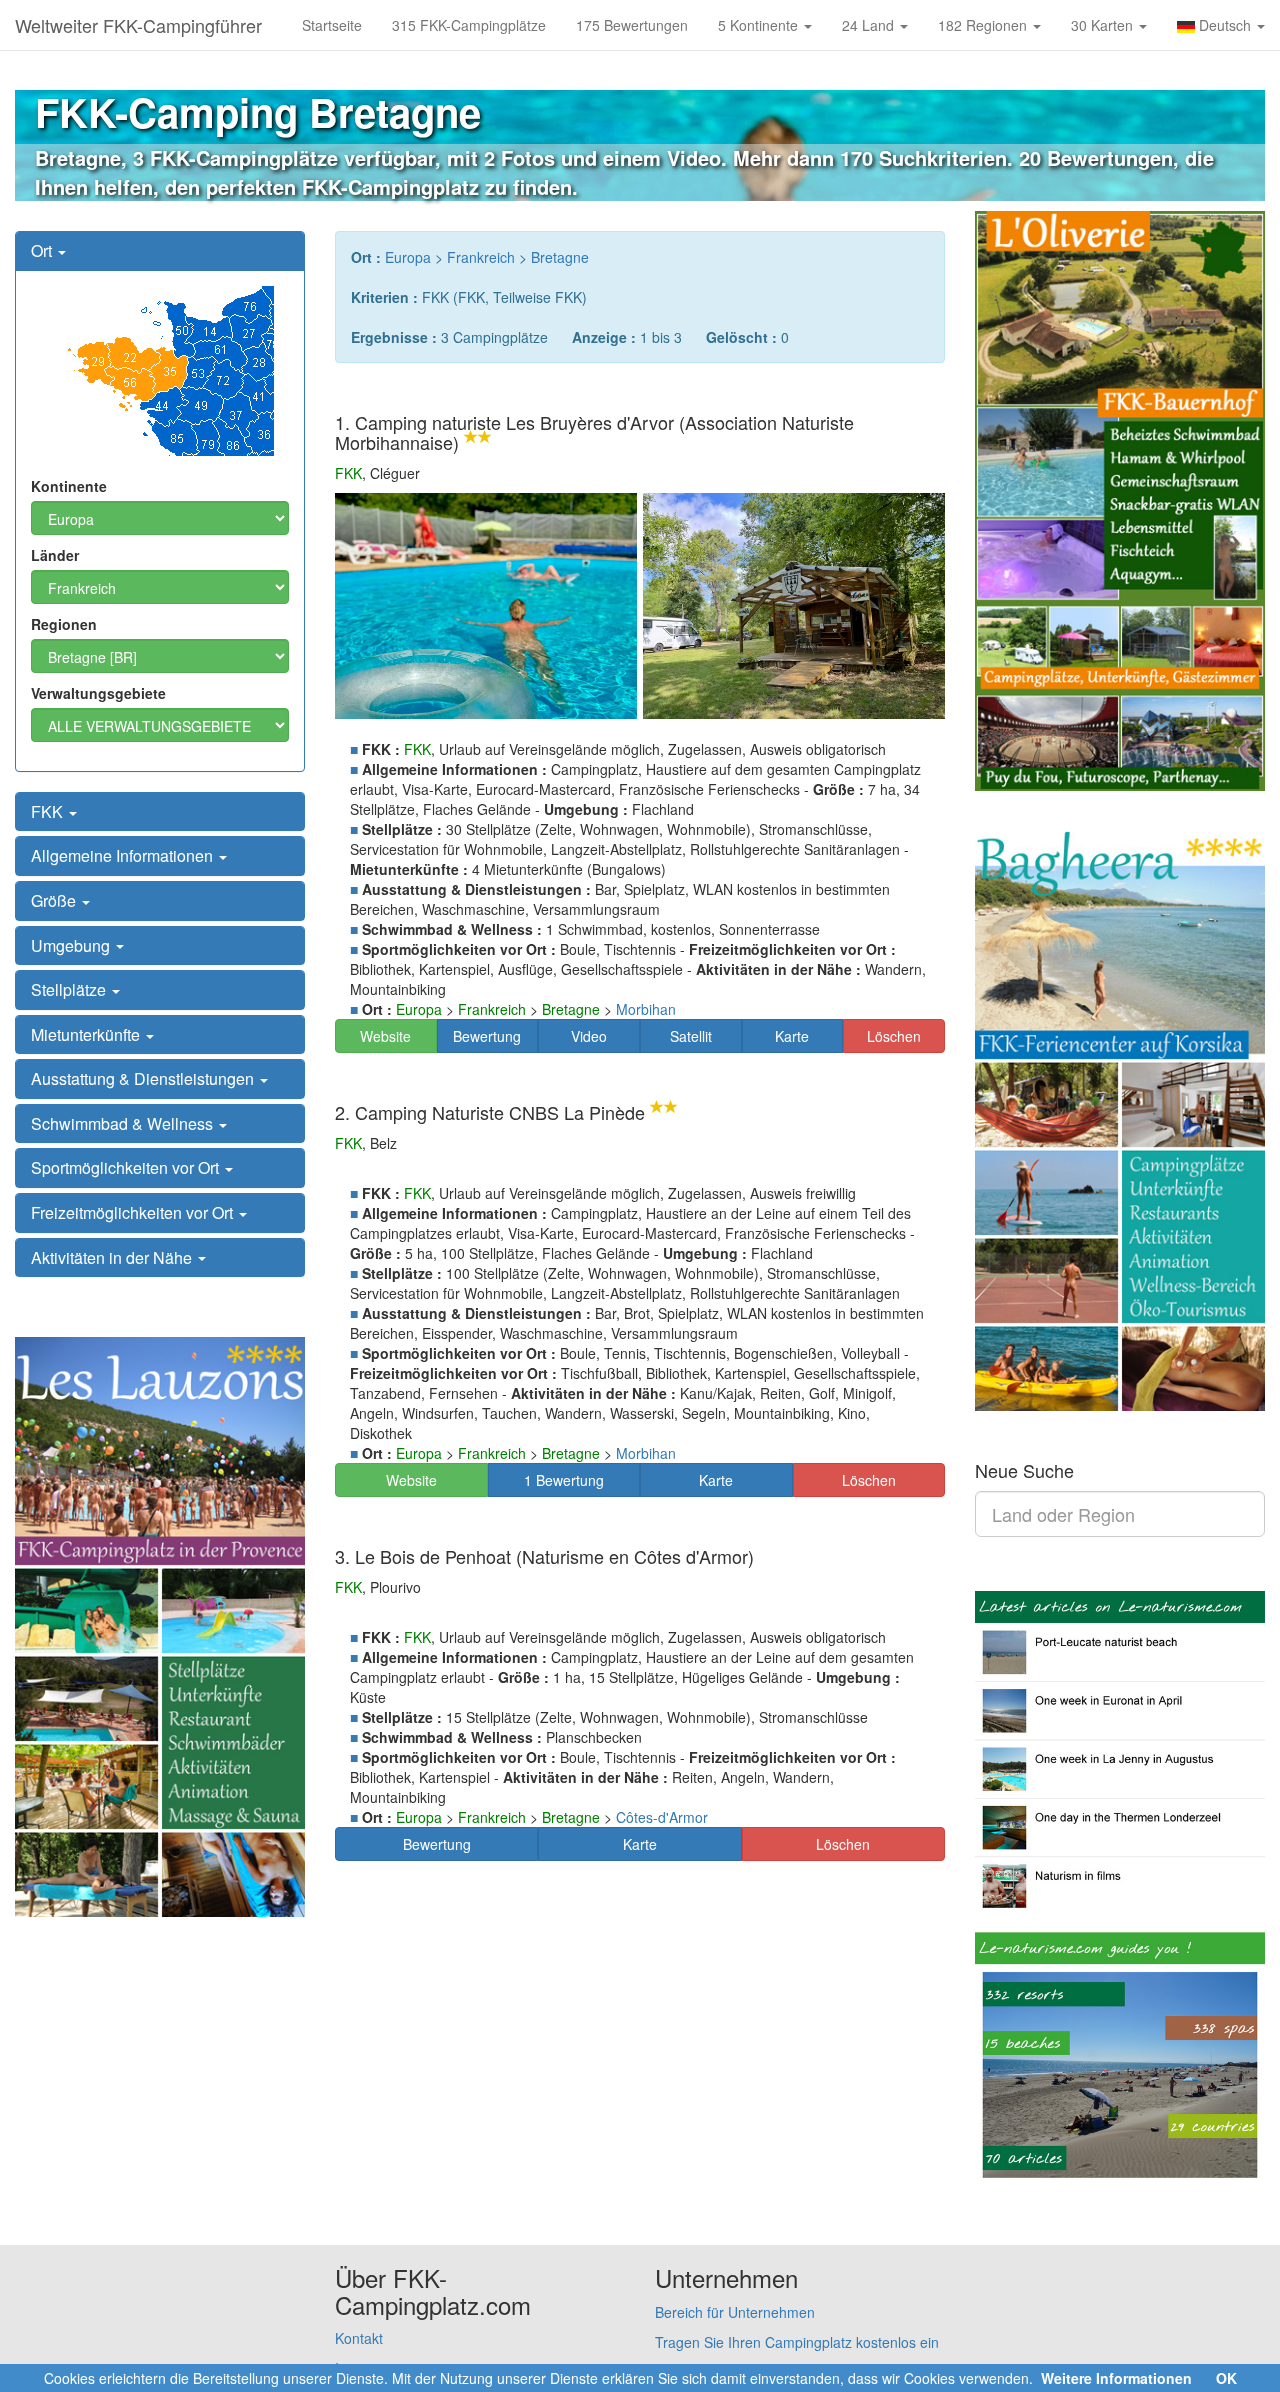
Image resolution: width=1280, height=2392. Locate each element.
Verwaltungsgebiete (98, 693)
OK (1226, 2378)
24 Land (870, 25)
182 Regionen (984, 25)
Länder (55, 555)
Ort (43, 250)
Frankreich (481, 257)
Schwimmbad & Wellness (124, 1123)
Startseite (332, 25)
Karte (792, 1036)
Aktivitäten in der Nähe (113, 1257)
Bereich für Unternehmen (735, 2312)
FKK (49, 811)
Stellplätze (70, 989)
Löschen (894, 1036)
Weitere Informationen (1116, 2378)
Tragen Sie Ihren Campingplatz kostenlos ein (797, 2342)
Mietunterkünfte (87, 1034)
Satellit (691, 1036)
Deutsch (1225, 25)
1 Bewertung (564, 1480)
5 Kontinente (760, 25)
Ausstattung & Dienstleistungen (144, 1078)
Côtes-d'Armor (662, 1817)
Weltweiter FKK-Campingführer (138, 25)
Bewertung (487, 1036)
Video (589, 1036)
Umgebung (72, 945)
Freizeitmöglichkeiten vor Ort (134, 1212)
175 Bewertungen (632, 25)
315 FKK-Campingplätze (469, 25)
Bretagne (560, 257)
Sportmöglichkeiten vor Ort (127, 1167)
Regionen (64, 624)
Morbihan (646, 1009)
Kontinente (69, 486)
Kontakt (359, 2338)
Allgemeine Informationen (124, 855)
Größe (55, 900)
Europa (408, 257)
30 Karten (1104, 25)
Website (385, 1036)
